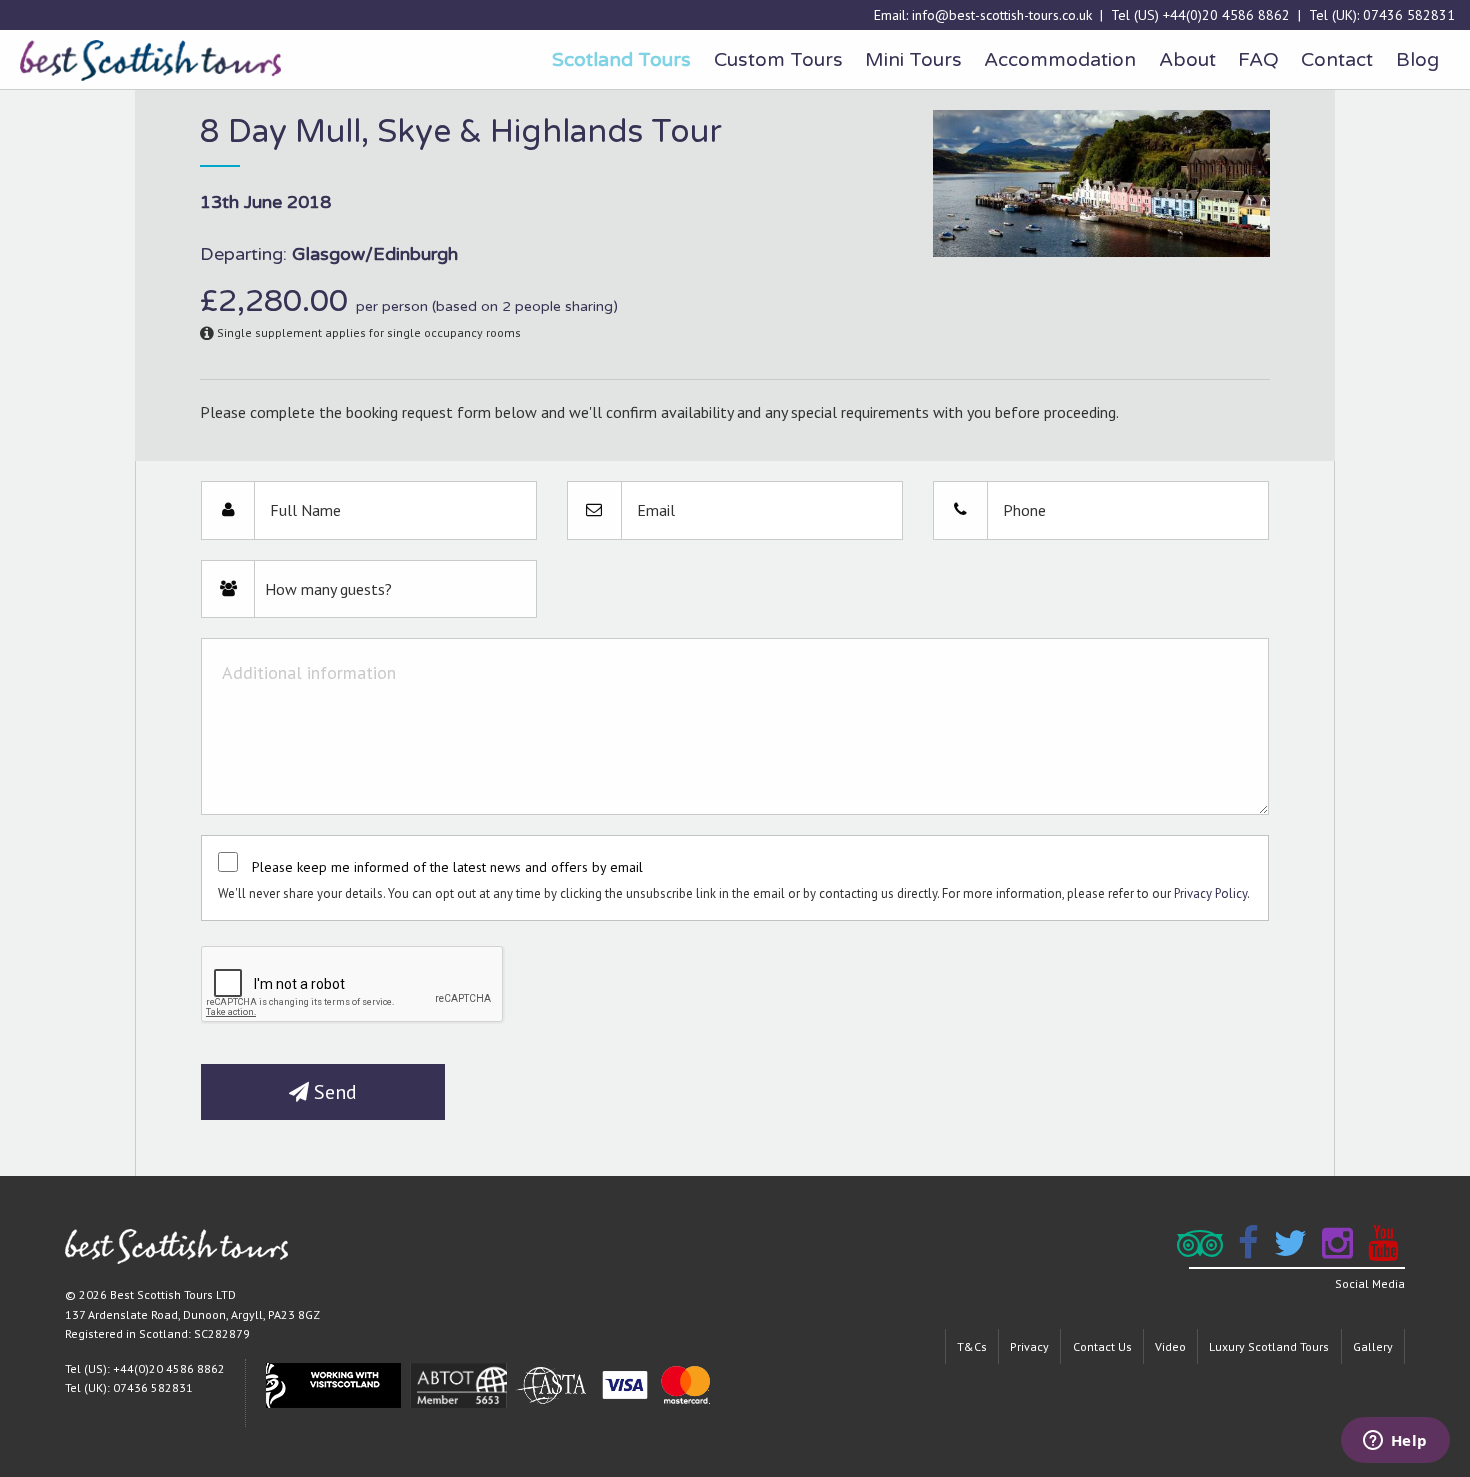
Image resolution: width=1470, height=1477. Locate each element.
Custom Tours (778, 59)
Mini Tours (913, 59)
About (1187, 59)
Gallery (1373, 1346)
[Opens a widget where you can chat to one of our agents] (1395, 1442)
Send (333, 1092)
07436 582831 (1409, 15)
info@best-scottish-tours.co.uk (1002, 15)
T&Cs (972, 1346)
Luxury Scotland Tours (1269, 1346)
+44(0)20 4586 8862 (1226, 15)
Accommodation (1060, 59)
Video (1170, 1346)
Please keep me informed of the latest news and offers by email (447, 867)
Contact (1337, 59)
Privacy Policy (1210, 893)
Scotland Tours (621, 59)
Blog (1417, 59)
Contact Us (1102, 1346)
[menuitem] (621, 60)
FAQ (1258, 59)
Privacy (1029, 1346)
